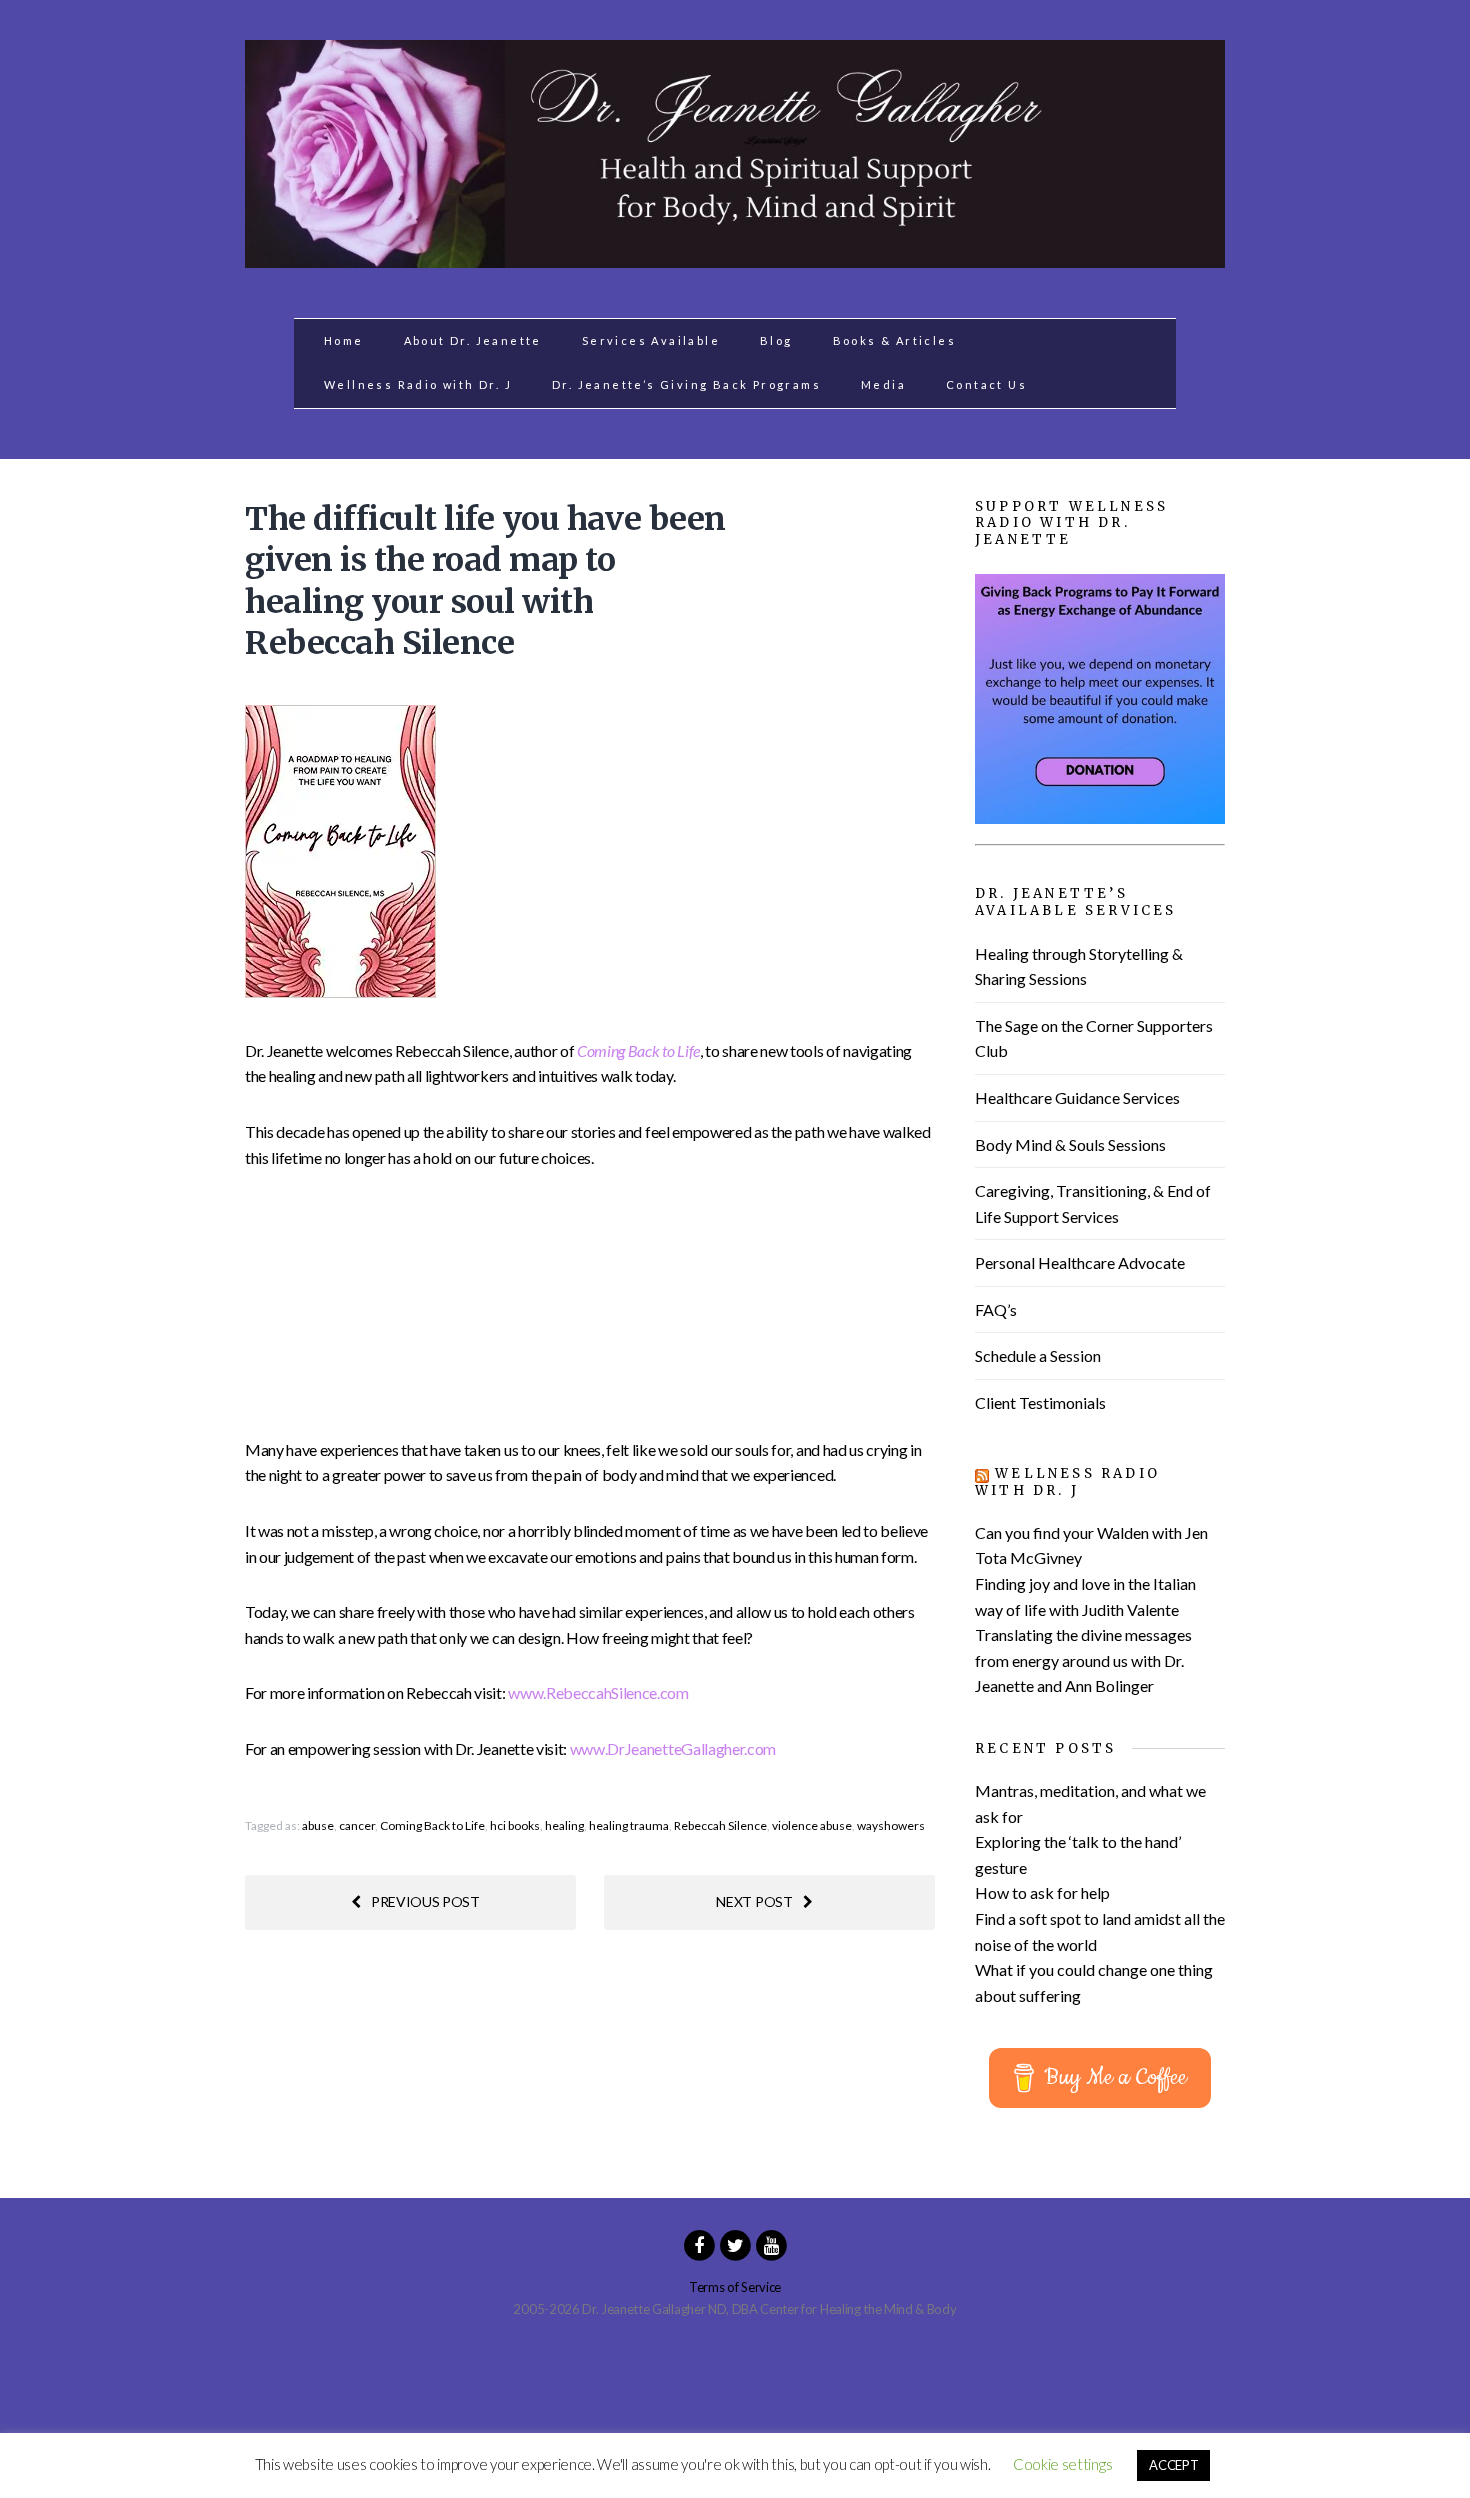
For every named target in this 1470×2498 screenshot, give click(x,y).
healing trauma (629, 1825)
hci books (515, 1825)
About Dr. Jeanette (473, 340)
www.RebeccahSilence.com (598, 1692)
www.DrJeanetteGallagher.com (673, 1748)
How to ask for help (1042, 1892)
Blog (776, 340)
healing (564, 1825)
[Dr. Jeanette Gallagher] (735, 256)
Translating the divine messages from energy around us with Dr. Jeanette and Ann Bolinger (1083, 1660)
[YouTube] (771, 2244)
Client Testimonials (1040, 1402)
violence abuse (812, 1825)
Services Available (651, 340)
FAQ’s (996, 1309)
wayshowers (891, 1825)
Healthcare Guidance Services (1077, 1097)
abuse (318, 1825)
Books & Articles (894, 340)
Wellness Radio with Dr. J (418, 384)
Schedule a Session (1038, 1355)
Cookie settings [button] (1062, 2464)
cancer (357, 1825)
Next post (754, 1901)
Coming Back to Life (432, 1825)
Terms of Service (735, 2287)
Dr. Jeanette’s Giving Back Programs (686, 384)
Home (344, 340)
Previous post (425, 1901)
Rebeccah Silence (720, 1825)
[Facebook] (699, 2244)
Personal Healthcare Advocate (1080, 1262)
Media (883, 384)
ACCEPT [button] (1173, 2465)
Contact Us (986, 384)
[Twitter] (735, 2244)
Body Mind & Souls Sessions (1070, 1144)
